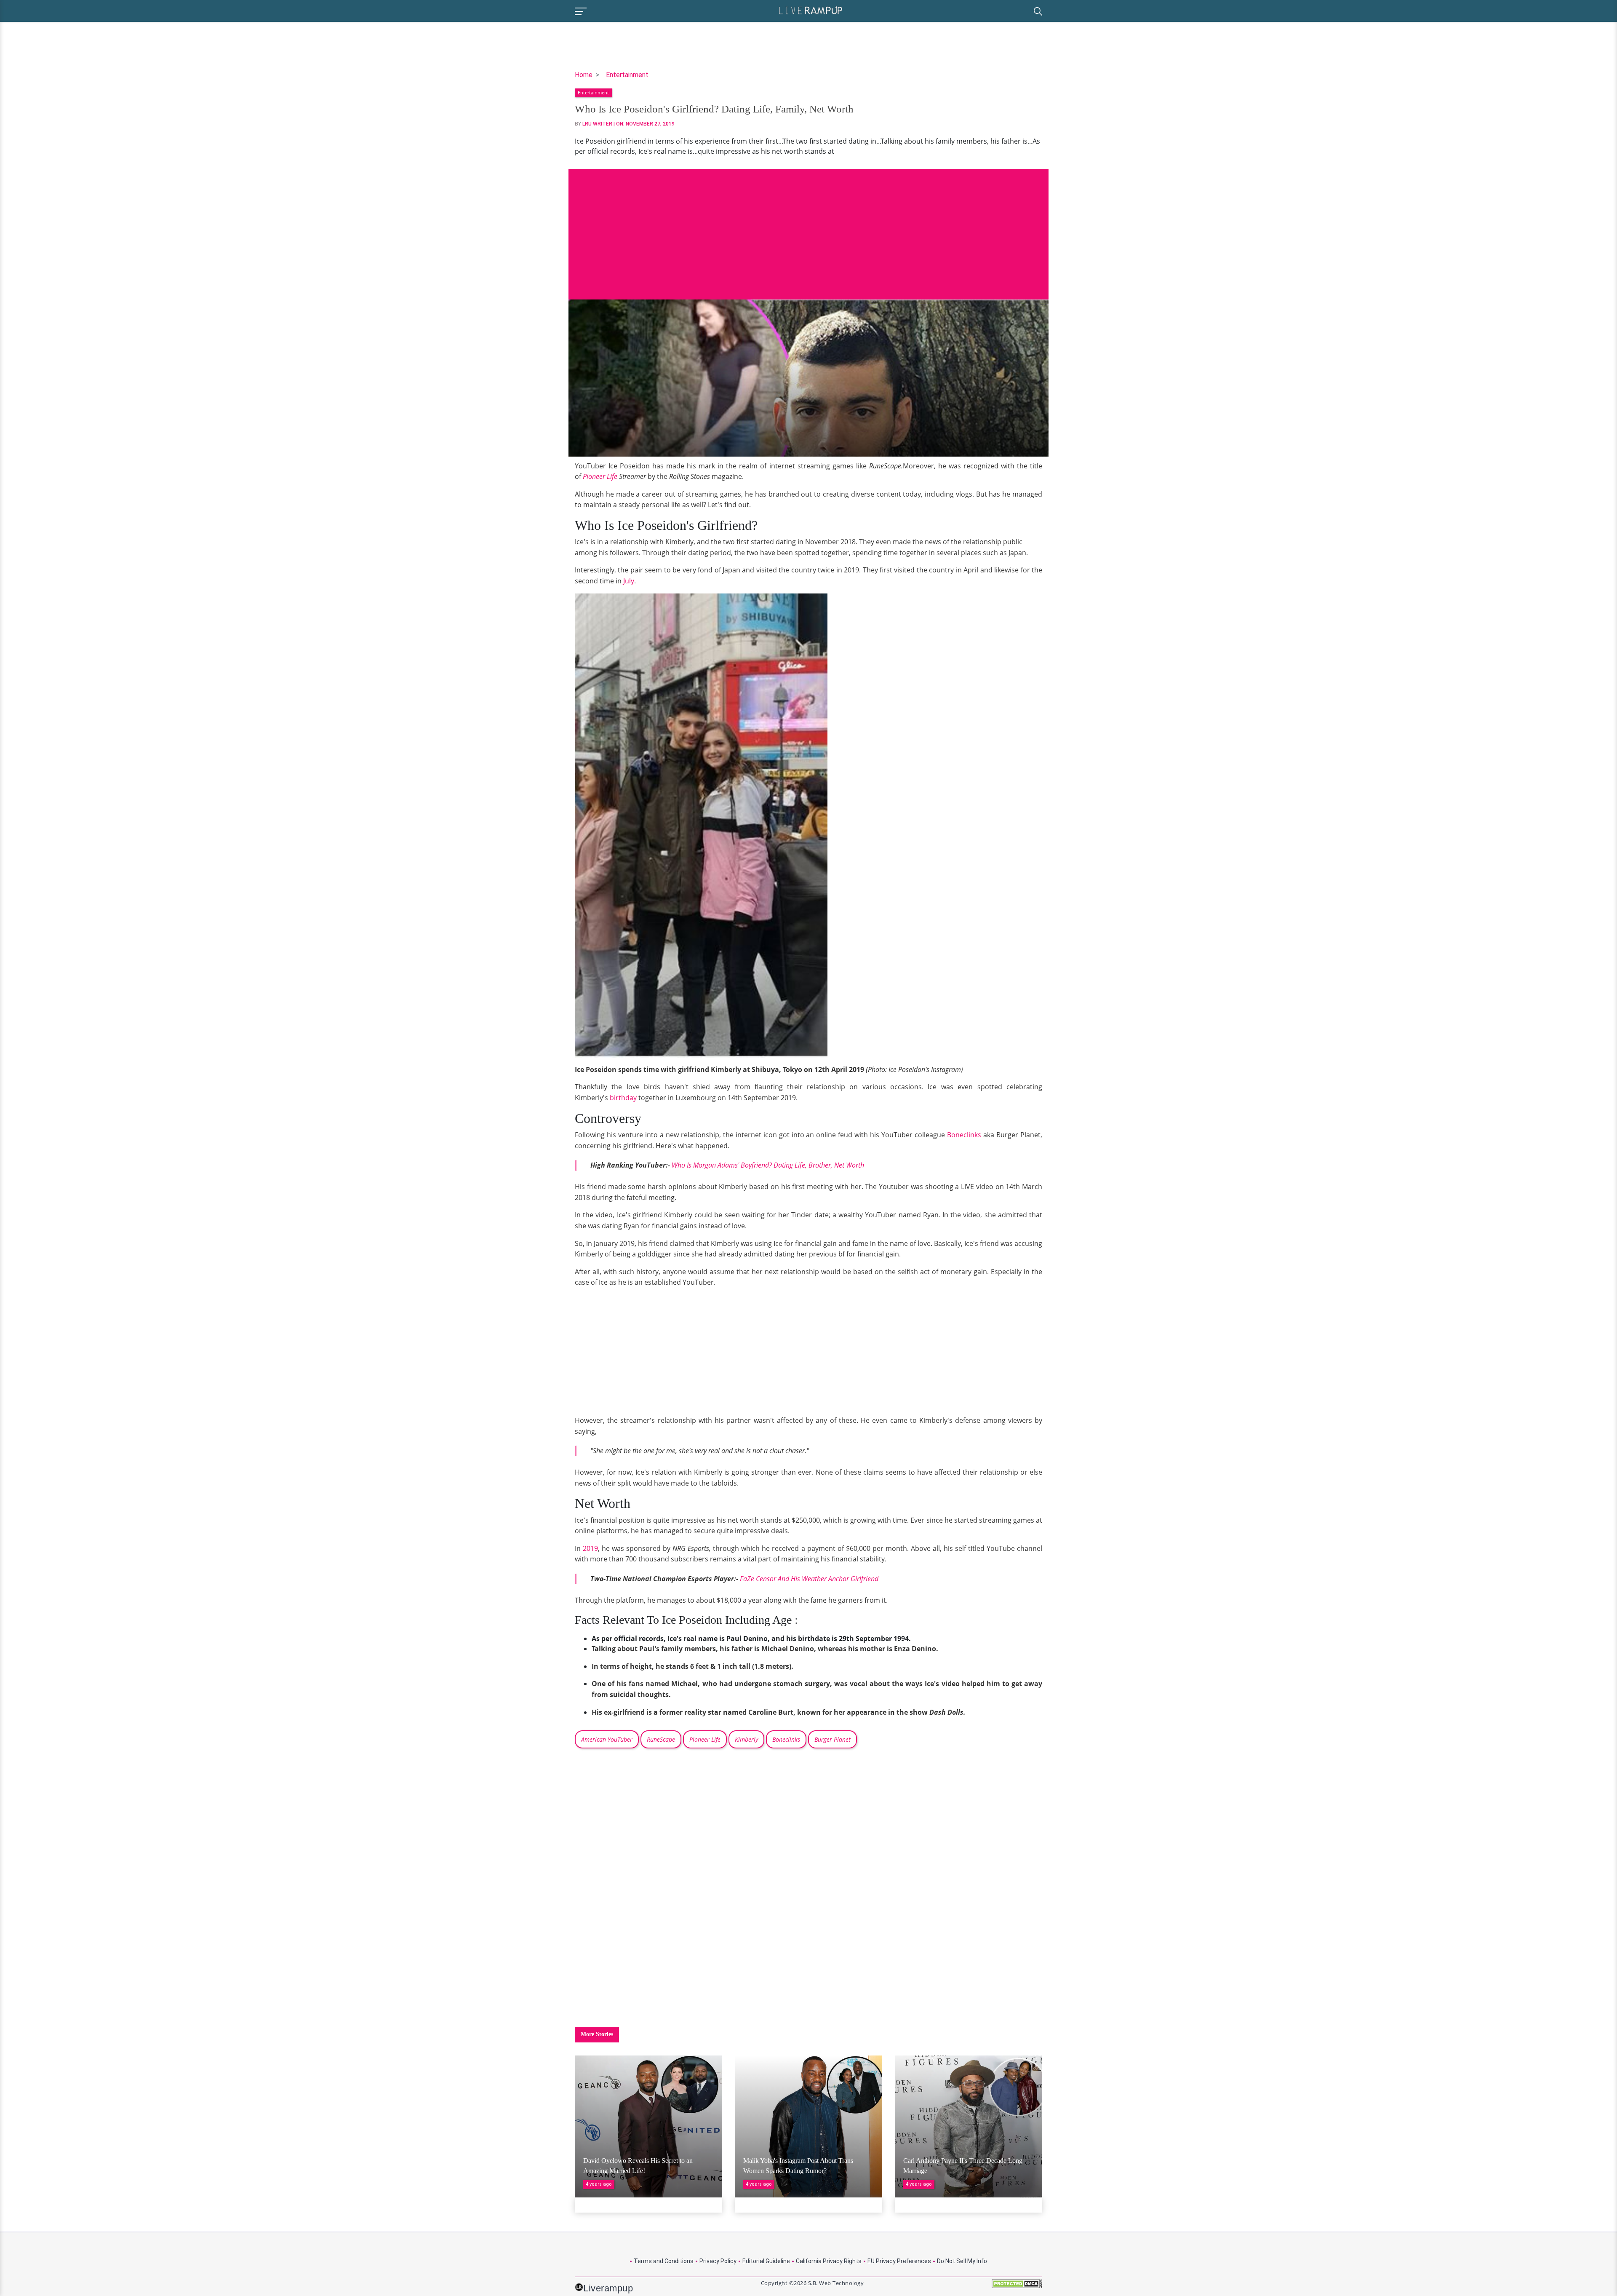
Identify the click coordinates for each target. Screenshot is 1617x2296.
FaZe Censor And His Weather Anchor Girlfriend (809, 1579)
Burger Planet (833, 1739)
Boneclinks (964, 1135)
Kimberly (746, 1739)
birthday (624, 1098)
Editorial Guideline (766, 2261)
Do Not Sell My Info (962, 2261)
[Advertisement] (808, 228)
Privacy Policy (718, 2261)
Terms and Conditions (664, 2261)
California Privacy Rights (829, 2261)
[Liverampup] (811, 10)
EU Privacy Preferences (899, 2261)
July (629, 581)
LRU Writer (597, 124)
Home (584, 75)
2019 (590, 1548)
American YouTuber (607, 1739)
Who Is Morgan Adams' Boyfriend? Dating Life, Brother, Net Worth (768, 1165)
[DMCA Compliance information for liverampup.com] (1017, 2287)
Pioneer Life (600, 476)
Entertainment (627, 75)
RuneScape (661, 1739)
